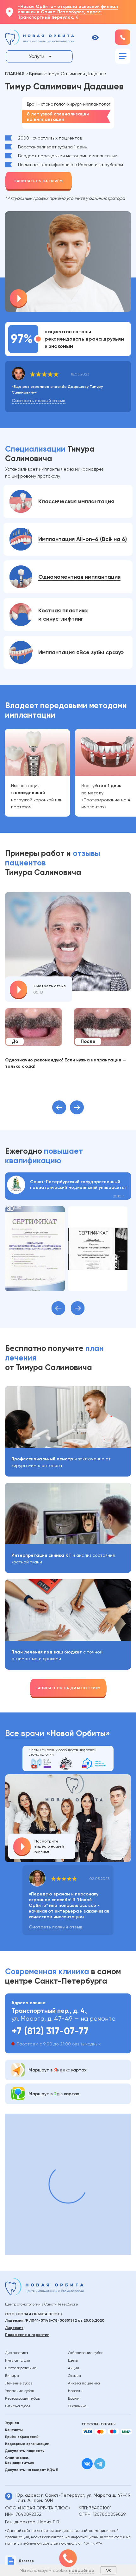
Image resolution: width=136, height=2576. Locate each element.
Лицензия (14, 2328)
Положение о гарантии (27, 2335)
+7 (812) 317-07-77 (50, 2031)
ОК (108, 2570)
